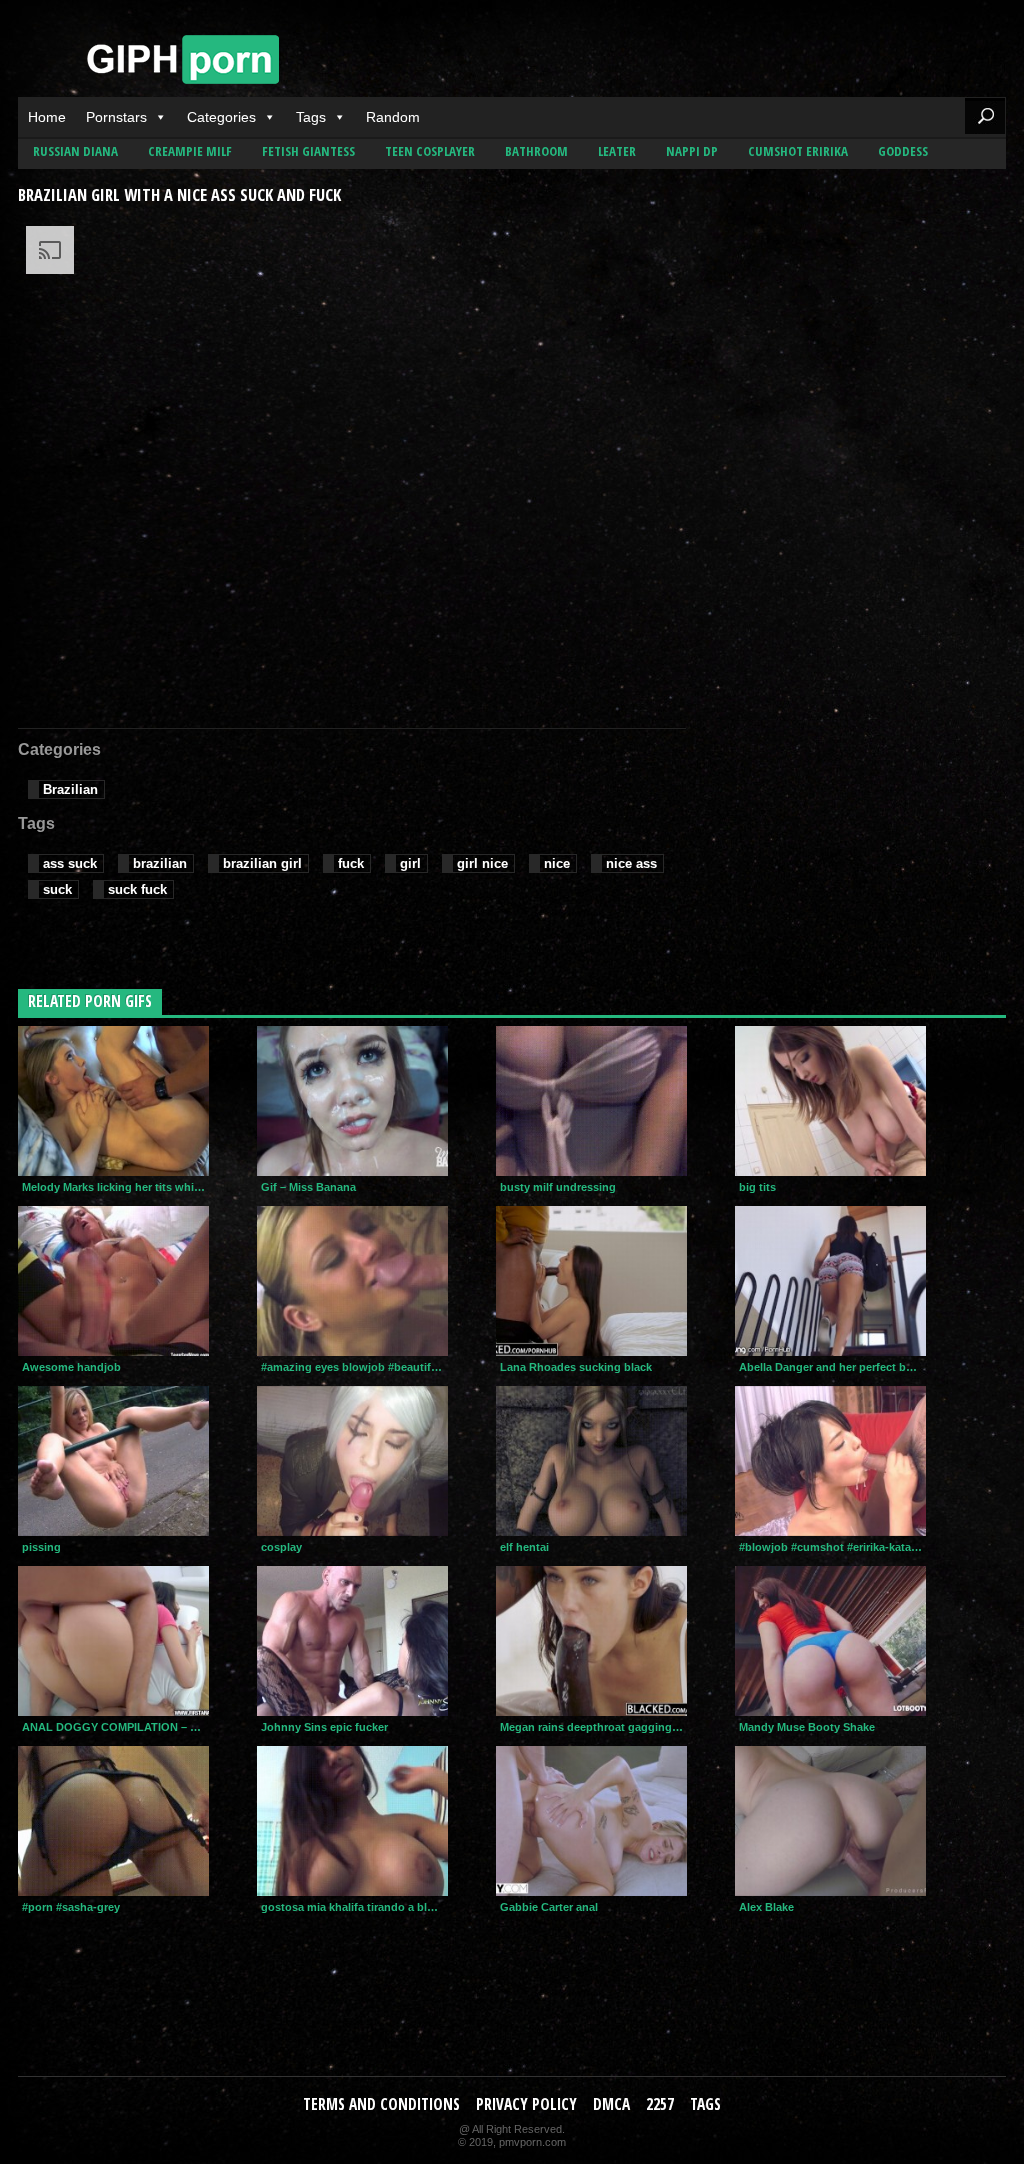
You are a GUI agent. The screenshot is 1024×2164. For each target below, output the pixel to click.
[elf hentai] (591, 1461)
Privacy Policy (526, 2104)
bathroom (536, 151)
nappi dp (692, 151)
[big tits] (830, 1101)
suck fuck (137, 889)
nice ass (631, 863)
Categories (221, 117)
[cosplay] (352, 1461)
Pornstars (116, 117)
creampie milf (190, 151)
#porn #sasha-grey (71, 1907)
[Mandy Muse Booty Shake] (830, 1641)
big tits (757, 1187)
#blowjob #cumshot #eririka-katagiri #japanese (832, 1547)
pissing (41, 1547)
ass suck (70, 863)
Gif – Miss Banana (308, 1187)
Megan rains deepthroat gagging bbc (593, 1727)
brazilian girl (262, 863)
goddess (903, 151)
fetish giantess (308, 151)
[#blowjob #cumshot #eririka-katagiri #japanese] (830, 1461)
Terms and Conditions (381, 2104)
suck (57, 889)
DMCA (611, 2104)
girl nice (482, 863)
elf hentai (524, 1547)
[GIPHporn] (183, 64)
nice (557, 863)
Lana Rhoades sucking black (576, 1367)
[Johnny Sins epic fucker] (352, 1641)
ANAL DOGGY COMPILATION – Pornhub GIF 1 (115, 1727)
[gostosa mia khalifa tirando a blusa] (352, 1821)
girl (410, 863)
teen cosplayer (430, 151)
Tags (311, 117)
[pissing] (113, 1461)
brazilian (160, 863)
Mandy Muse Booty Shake (807, 1727)
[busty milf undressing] (591, 1101)
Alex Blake (766, 1907)
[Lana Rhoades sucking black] (591, 1281)
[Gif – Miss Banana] (352, 1101)
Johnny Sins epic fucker (324, 1727)
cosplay (281, 1547)
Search (985, 116)
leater (617, 151)
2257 (660, 2104)
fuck (351, 863)
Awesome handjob (71, 1367)
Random (393, 117)
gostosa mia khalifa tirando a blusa (353, 1907)
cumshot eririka (798, 151)
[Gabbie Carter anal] (591, 1821)
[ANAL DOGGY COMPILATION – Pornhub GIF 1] (113, 1641)
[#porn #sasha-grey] (113, 1821)
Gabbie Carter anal (549, 1907)
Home (47, 117)
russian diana (75, 151)
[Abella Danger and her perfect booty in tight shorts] (830, 1281)
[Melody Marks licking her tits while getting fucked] (113, 1101)
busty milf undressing (558, 1187)
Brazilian (70, 789)
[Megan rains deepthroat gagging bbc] (591, 1641)
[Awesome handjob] (113, 1281)
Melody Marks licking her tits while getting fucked (115, 1187)
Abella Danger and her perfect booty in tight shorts (832, 1367)
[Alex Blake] (830, 1821)
